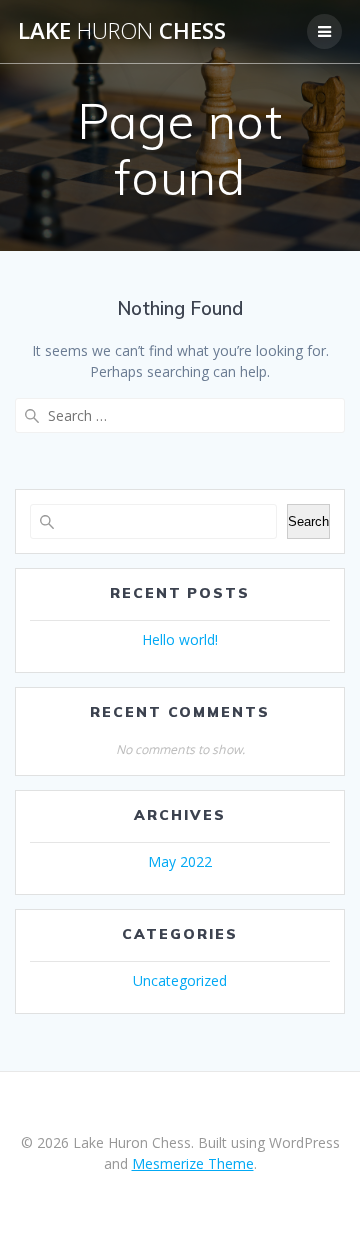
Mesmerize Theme (193, 1163)
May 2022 (180, 861)
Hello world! (180, 639)
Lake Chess (122, 31)
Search (308, 521)
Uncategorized (180, 980)
